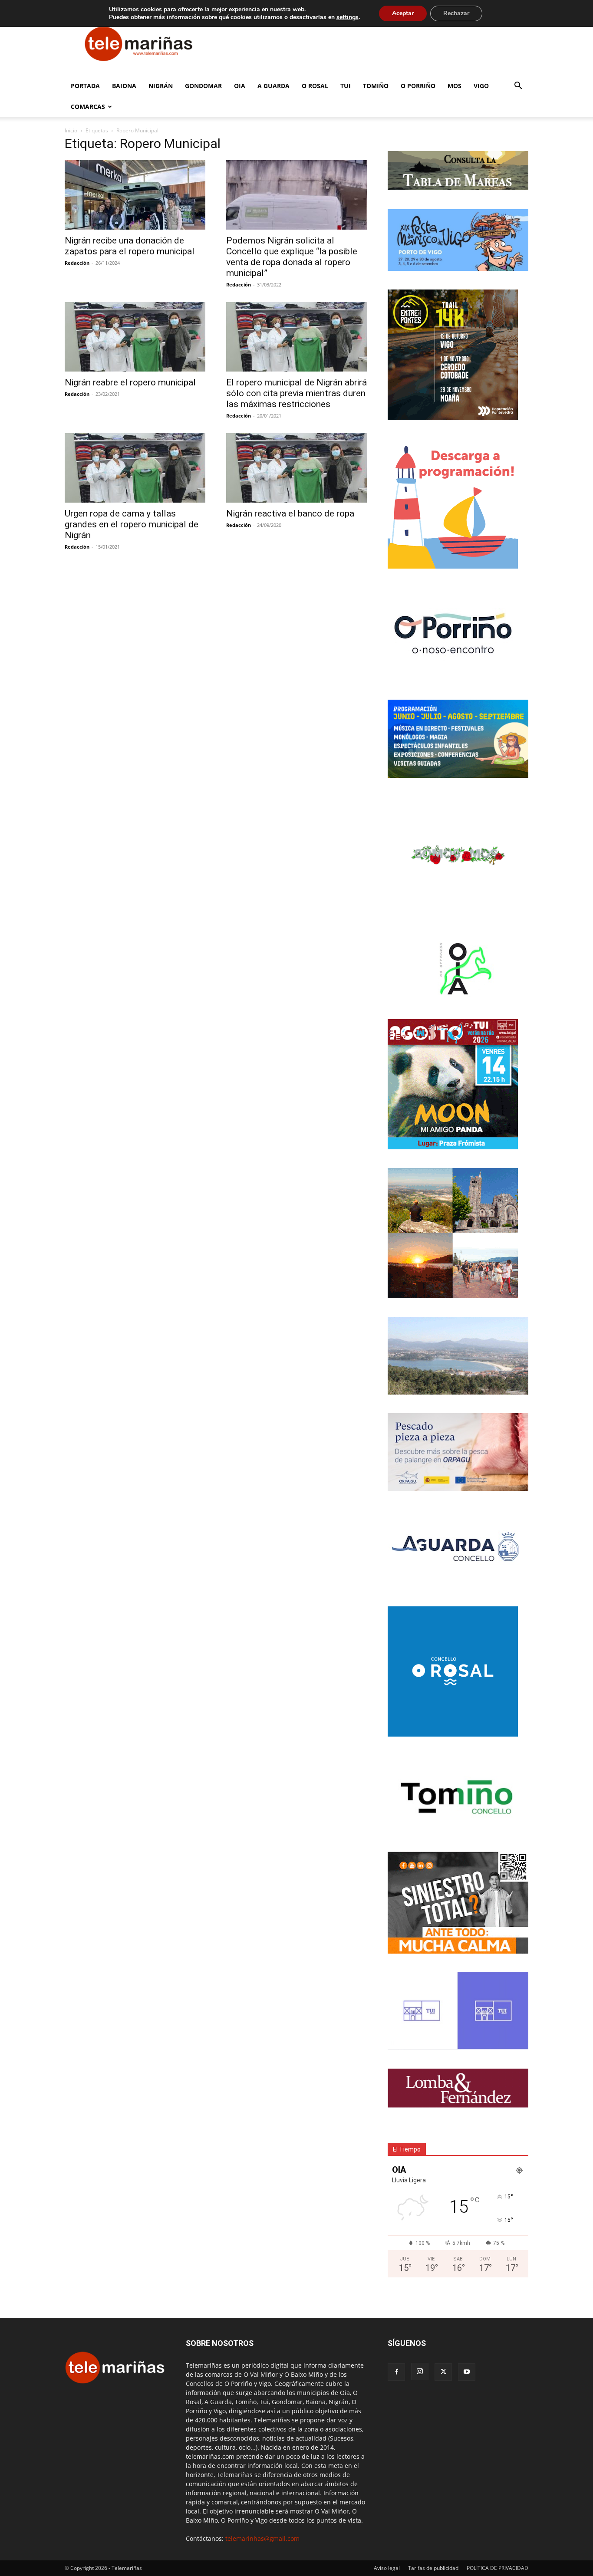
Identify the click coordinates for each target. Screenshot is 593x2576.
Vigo (481, 86)
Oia (240, 86)
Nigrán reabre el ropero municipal (130, 382)
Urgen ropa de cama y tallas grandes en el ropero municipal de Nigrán (132, 524)
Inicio (71, 130)
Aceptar (403, 13)
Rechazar (456, 13)
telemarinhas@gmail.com (262, 2538)
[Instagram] (420, 2372)
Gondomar (203, 86)
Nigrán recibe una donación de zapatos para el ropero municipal (130, 246)
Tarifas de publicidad (433, 2568)
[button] (518, 87)
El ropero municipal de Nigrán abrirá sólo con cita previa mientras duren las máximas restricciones (296, 393)
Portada (85, 86)
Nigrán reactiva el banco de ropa (290, 513)
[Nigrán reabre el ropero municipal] (135, 337)
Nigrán (161, 86)
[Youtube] (467, 2372)
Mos (455, 86)
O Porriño (418, 86)
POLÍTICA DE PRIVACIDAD (497, 2568)
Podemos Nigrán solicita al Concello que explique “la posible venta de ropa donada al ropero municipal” (292, 257)
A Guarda (273, 86)
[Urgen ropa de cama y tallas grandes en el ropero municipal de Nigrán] (135, 468)
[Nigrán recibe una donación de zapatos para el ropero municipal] (135, 195)
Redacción (77, 263)
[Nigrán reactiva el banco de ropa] (296, 468)
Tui (346, 86)
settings (348, 17)
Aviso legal (387, 2568)
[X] (443, 2372)
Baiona (124, 86)
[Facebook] (396, 2372)
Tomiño (376, 86)
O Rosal (315, 86)
